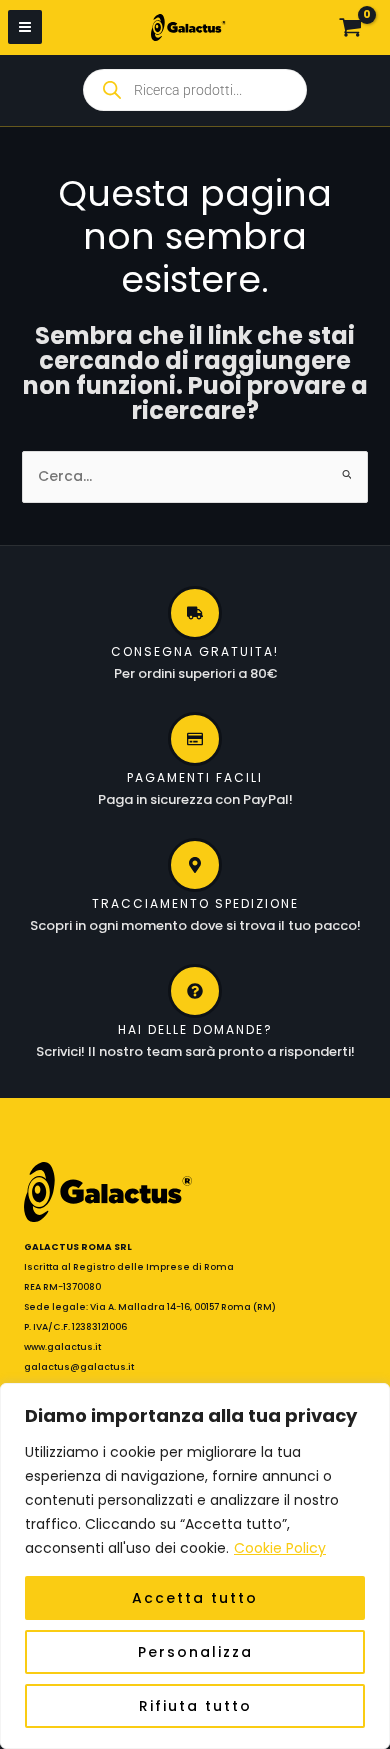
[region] (195, 1566)
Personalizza (195, 1652)
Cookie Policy (280, 1548)
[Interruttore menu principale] (25, 27)
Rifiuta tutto (195, 1706)
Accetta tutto (195, 1598)
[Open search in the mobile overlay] (195, 90)
